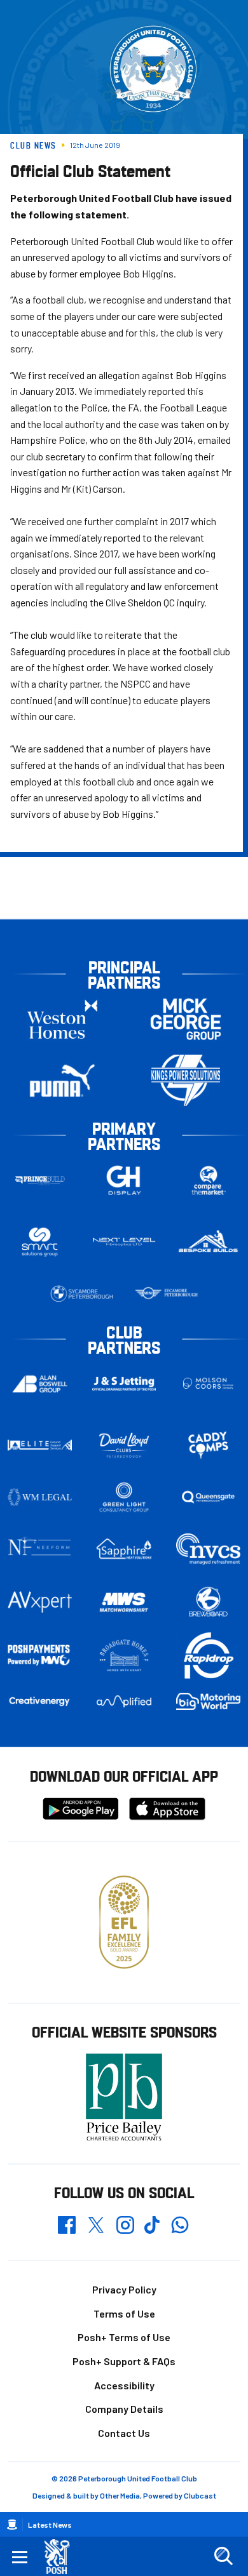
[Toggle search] (223, 2556)
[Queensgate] (208, 1497)
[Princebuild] (40, 1180)
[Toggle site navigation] (20, 2556)
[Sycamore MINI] (166, 1293)
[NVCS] (208, 1549)
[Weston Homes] (62, 1019)
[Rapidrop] (208, 1656)
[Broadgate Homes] (124, 1656)
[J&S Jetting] (124, 1384)
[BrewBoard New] (208, 1602)
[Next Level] (124, 1242)
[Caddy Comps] (208, 1445)
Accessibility (124, 2385)
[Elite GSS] (40, 1445)
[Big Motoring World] (208, 1701)
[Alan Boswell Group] (40, 1384)
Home (12, 2525)
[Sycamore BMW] (82, 1293)
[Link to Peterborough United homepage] (62, 2557)
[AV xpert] (40, 1602)
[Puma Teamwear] (62, 1080)
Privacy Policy (124, 2289)
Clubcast (200, 2495)
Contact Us (124, 2433)
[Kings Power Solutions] (186, 1080)
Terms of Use (124, 2313)
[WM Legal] (40, 1497)
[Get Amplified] (124, 1701)
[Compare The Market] (208, 1180)
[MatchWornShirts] (124, 1602)
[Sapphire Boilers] (124, 1549)
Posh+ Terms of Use (124, 2337)
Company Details (124, 2409)
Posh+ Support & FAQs (124, 2361)
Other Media (120, 2495)
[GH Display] (124, 1180)
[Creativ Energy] (40, 1701)
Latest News (50, 2525)
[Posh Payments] (40, 1656)
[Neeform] (40, 1549)
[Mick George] (186, 1019)
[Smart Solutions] (40, 1242)
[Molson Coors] (208, 1384)
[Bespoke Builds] (208, 1242)
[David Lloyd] (124, 1445)
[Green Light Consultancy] (124, 1497)
